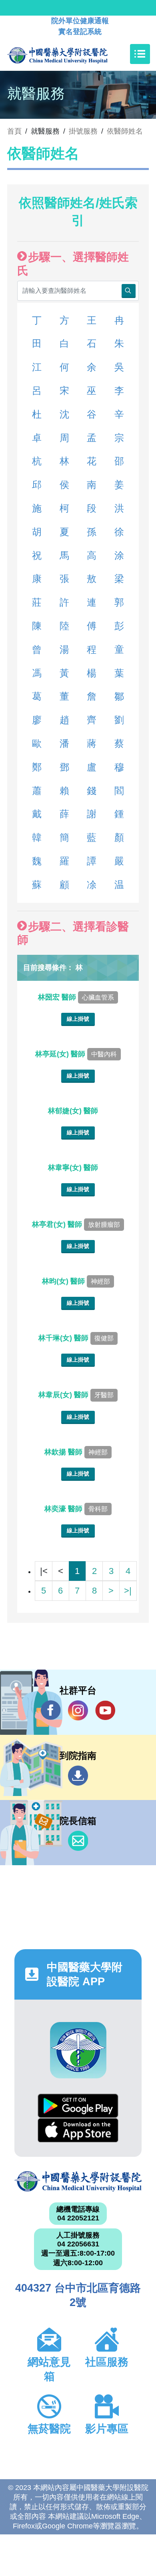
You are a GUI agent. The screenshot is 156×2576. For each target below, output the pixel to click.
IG (78, 1710)
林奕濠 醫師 (76, 1509)
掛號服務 (83, 131)
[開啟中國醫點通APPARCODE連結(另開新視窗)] (78, 2050)
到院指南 (78, 1776)
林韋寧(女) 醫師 (74, 1168)
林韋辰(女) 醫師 (76, 1395)
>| (128, 1591)
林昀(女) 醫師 (76, 1281)
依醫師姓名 (125, 131)
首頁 (14, 131)
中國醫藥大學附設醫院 (78, 2181)
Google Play (78, 2106)
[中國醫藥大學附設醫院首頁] (69, 54)
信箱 (78, 1841)
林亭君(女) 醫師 (76, 1224)
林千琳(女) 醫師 (76, 1338)
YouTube (105, 1710)
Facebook (51, 1710)
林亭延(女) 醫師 (76, 1054)
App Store (78, 2130)
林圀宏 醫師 (76, 997)
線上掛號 (78, 1019)
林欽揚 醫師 (76, 1452)
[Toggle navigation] (140, 54)
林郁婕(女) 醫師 (74, 1111)
